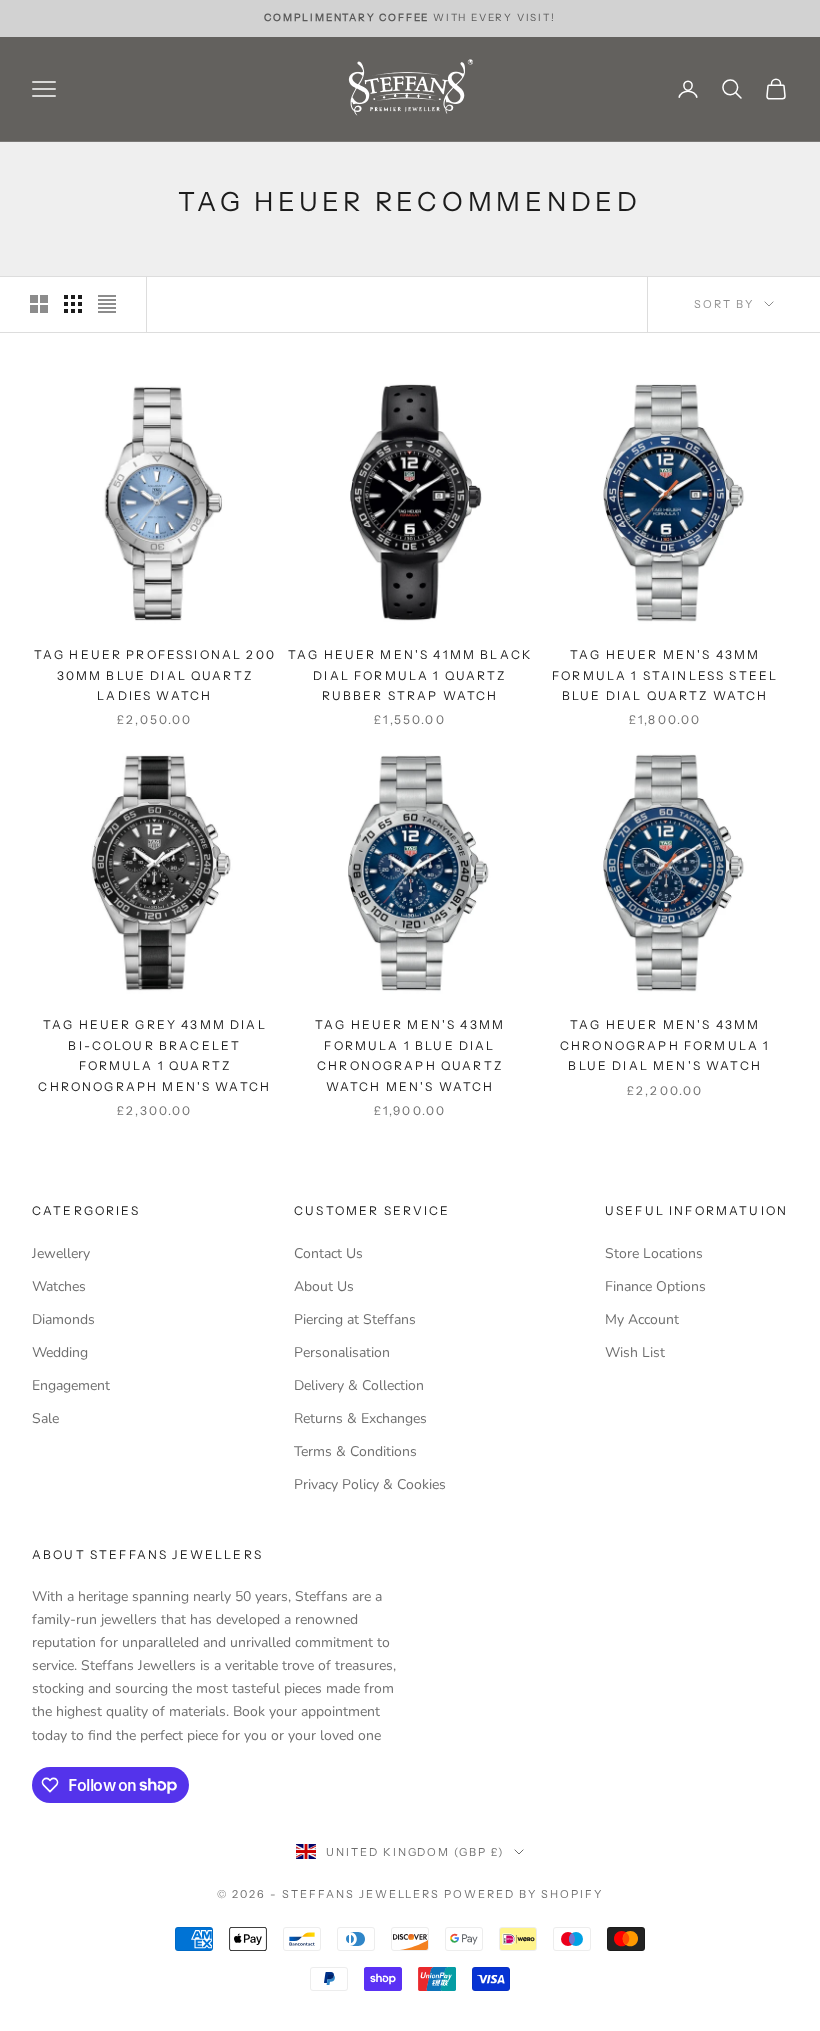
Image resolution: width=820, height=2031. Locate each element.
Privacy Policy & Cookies (370, 1484)
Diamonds (63, 1319)
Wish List (635, 1352)
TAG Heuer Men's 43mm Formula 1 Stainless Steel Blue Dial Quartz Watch (665, 675)
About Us (324, 1286)
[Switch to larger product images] (39, 304)
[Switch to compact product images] (107, 304)
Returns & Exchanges (360, 1418)
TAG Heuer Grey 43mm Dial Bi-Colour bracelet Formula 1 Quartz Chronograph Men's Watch (154, 1055)
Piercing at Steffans (355, 1319)
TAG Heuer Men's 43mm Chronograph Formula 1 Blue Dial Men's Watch (665, 1045)
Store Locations (654, 1253)
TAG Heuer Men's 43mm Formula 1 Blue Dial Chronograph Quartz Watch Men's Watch (410, 1055)
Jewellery (61, 1253)
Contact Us (328, 1253)
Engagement (71, 1385)
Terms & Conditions (355, 1451)
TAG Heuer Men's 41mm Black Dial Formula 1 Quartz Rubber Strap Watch (410, 675)
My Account (642, 1319)
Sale (45, 1418)
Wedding (60, 1352)
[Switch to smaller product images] (73, 304)
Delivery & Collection (359, 1385)
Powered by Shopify (523, 1894)
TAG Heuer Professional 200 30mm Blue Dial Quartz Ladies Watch (155, 675)
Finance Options (655, 1286)
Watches (59, 1286)
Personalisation (342, 1352)
